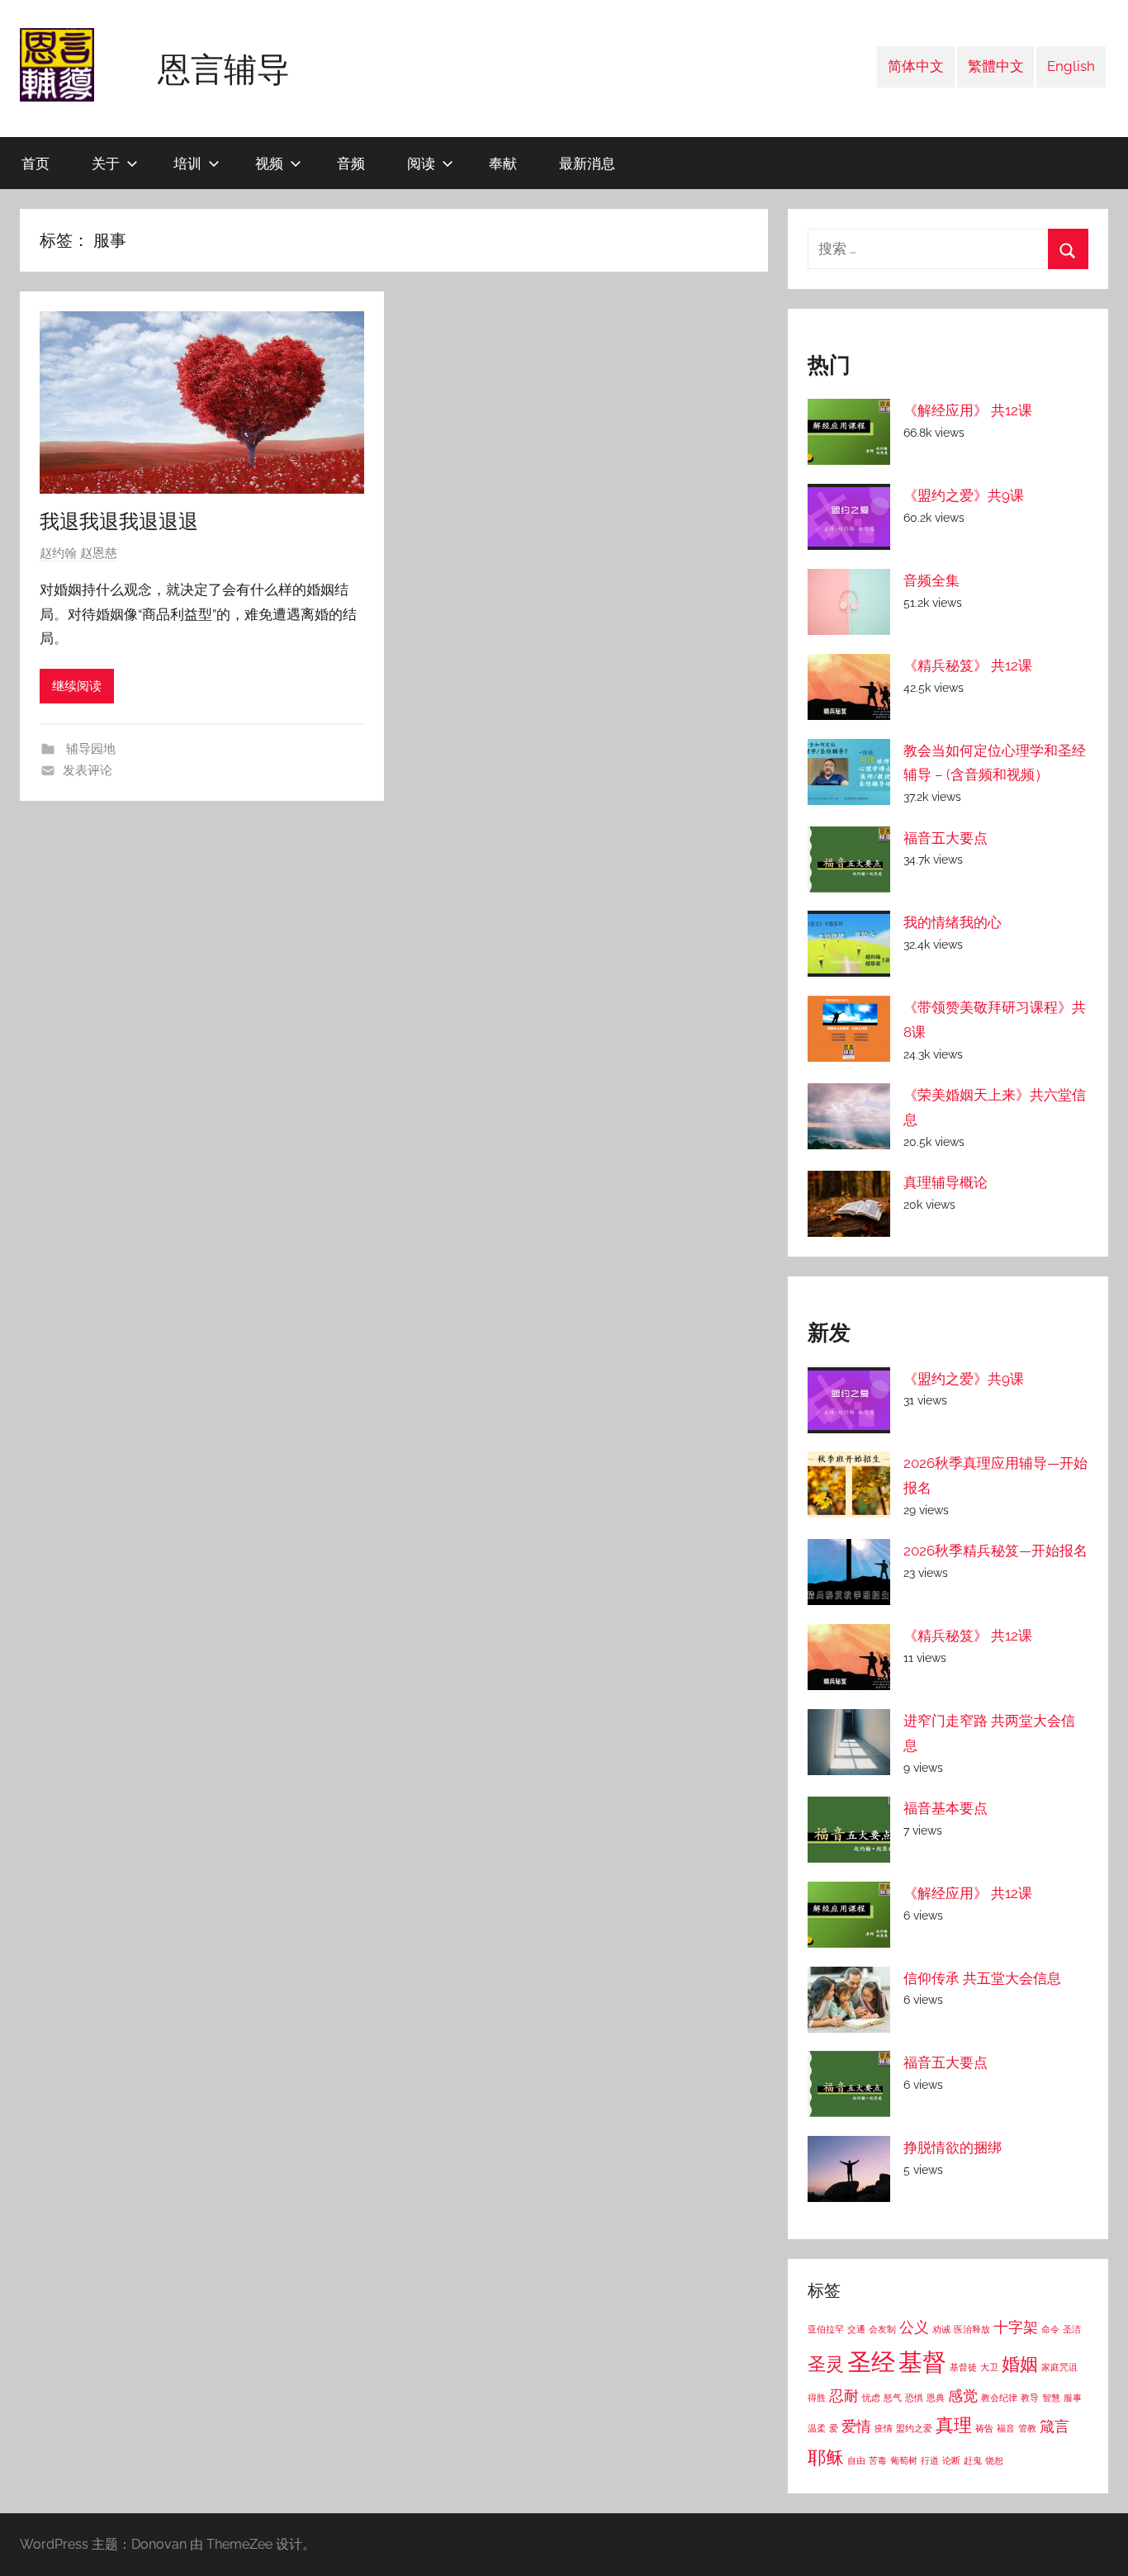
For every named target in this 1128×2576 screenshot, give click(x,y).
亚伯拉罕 (826, 2329)
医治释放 (972, 2329)
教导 (1030, 2398)
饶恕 (994, 2460)
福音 (1006, 2428)
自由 (856, 2460)
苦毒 (878, 2460)
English (1071, 66)
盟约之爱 (914, 2428)
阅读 (421, 163)
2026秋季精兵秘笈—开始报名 (995, 1551)
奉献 (503, 163)
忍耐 (844, 2396)
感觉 (963, 2396)
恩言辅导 (224, 69)
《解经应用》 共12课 (968, 410)
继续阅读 (77, 686)
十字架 (1016, 2327)
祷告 (984, 2428)
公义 (914, 2327)
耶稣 (826, 2457)
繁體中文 (996, 66)
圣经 (871, 2362)
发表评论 (88, 770)
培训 (187, 163)
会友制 (882, 2329)
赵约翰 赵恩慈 (78, 553)
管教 (1027, 2428)
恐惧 (914, 2398)
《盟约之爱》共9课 (964, 495)
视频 (269, 163)
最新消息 (587, 163)
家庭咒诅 (1059, 2367)
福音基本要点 (946, 1808)
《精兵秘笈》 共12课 (968, 665)
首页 (36, 163)
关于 (106, 163)
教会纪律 (999, 2398)
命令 (1050, 2329)
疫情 (884, 2428)
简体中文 (916, 66)
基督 (922, 2362)
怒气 (893, 2398)
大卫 (989, 2367)
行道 (930, 2460)
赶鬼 (973, 2460)
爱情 (856, 2426)
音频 (351, 163)
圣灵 (826, 2364)
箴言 (1055, 2426)
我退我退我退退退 (119, 521)
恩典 (936, 2398)
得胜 (817, 2398)
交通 (856, 2329)
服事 (1073, 2398)
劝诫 (941, 2329)
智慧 (1051, 2398)
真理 (954, 2425)
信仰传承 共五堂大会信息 (982, 1978)
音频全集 (931, 580)
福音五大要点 (946, 838)
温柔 (817, 2428)
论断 (951, 2460)
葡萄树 (904, 2460)
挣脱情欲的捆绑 (953, 2147)
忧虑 (871, 2398)
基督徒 (963, 2367)
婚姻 (1020, 2364)
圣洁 (1072, 2329)
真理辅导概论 (946, 1182)
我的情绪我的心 (953, 922)
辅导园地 (89, 749)
